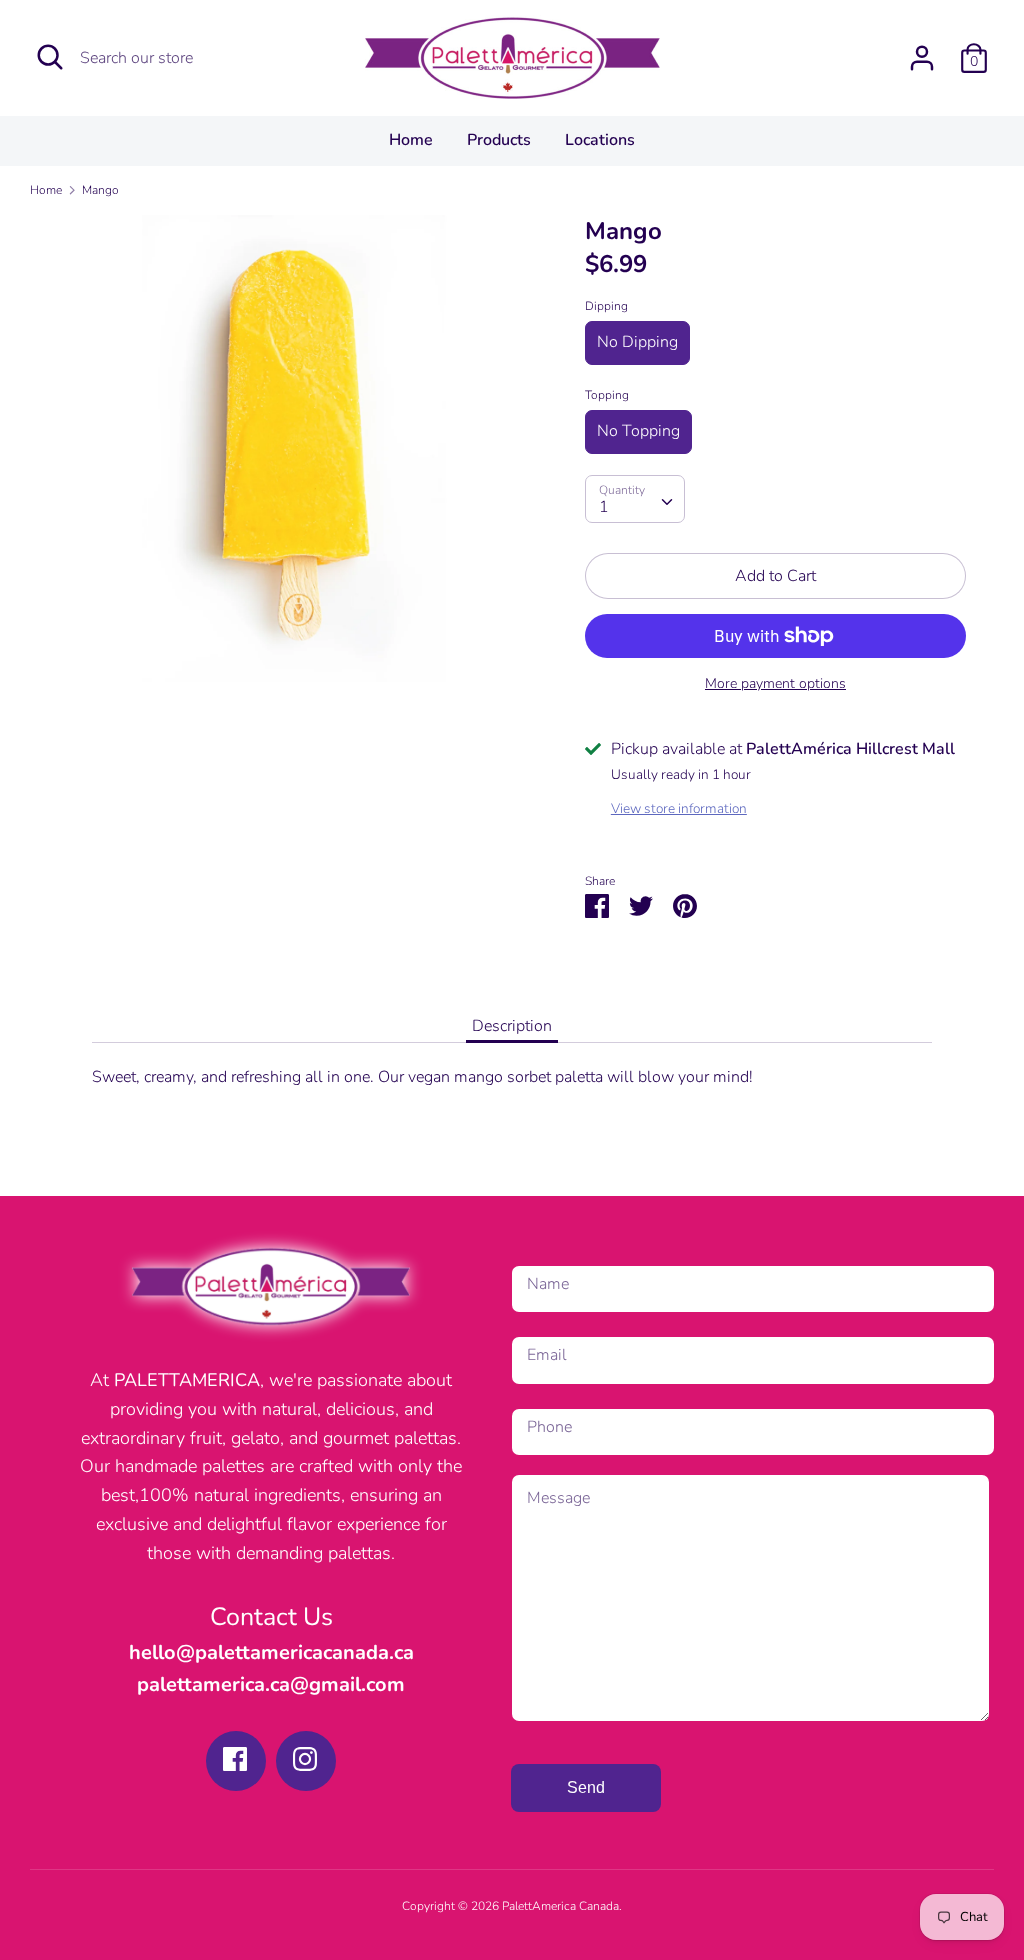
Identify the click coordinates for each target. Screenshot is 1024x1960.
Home (411, 140)
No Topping (638, 431)
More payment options (775, 683)
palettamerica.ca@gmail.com (271, 1684)
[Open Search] (50, 57)
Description (512, 1026)
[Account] (922, 50)
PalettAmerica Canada (560, 1906)
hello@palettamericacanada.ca (271, 1652)
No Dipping (637, 342)
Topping (607, 395)
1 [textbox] (604, 507)
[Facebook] (235, 1759)
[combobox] (635, 499)
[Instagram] (305, 1759)
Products (499, 140)
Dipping (606, 306)
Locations (600, 140)
